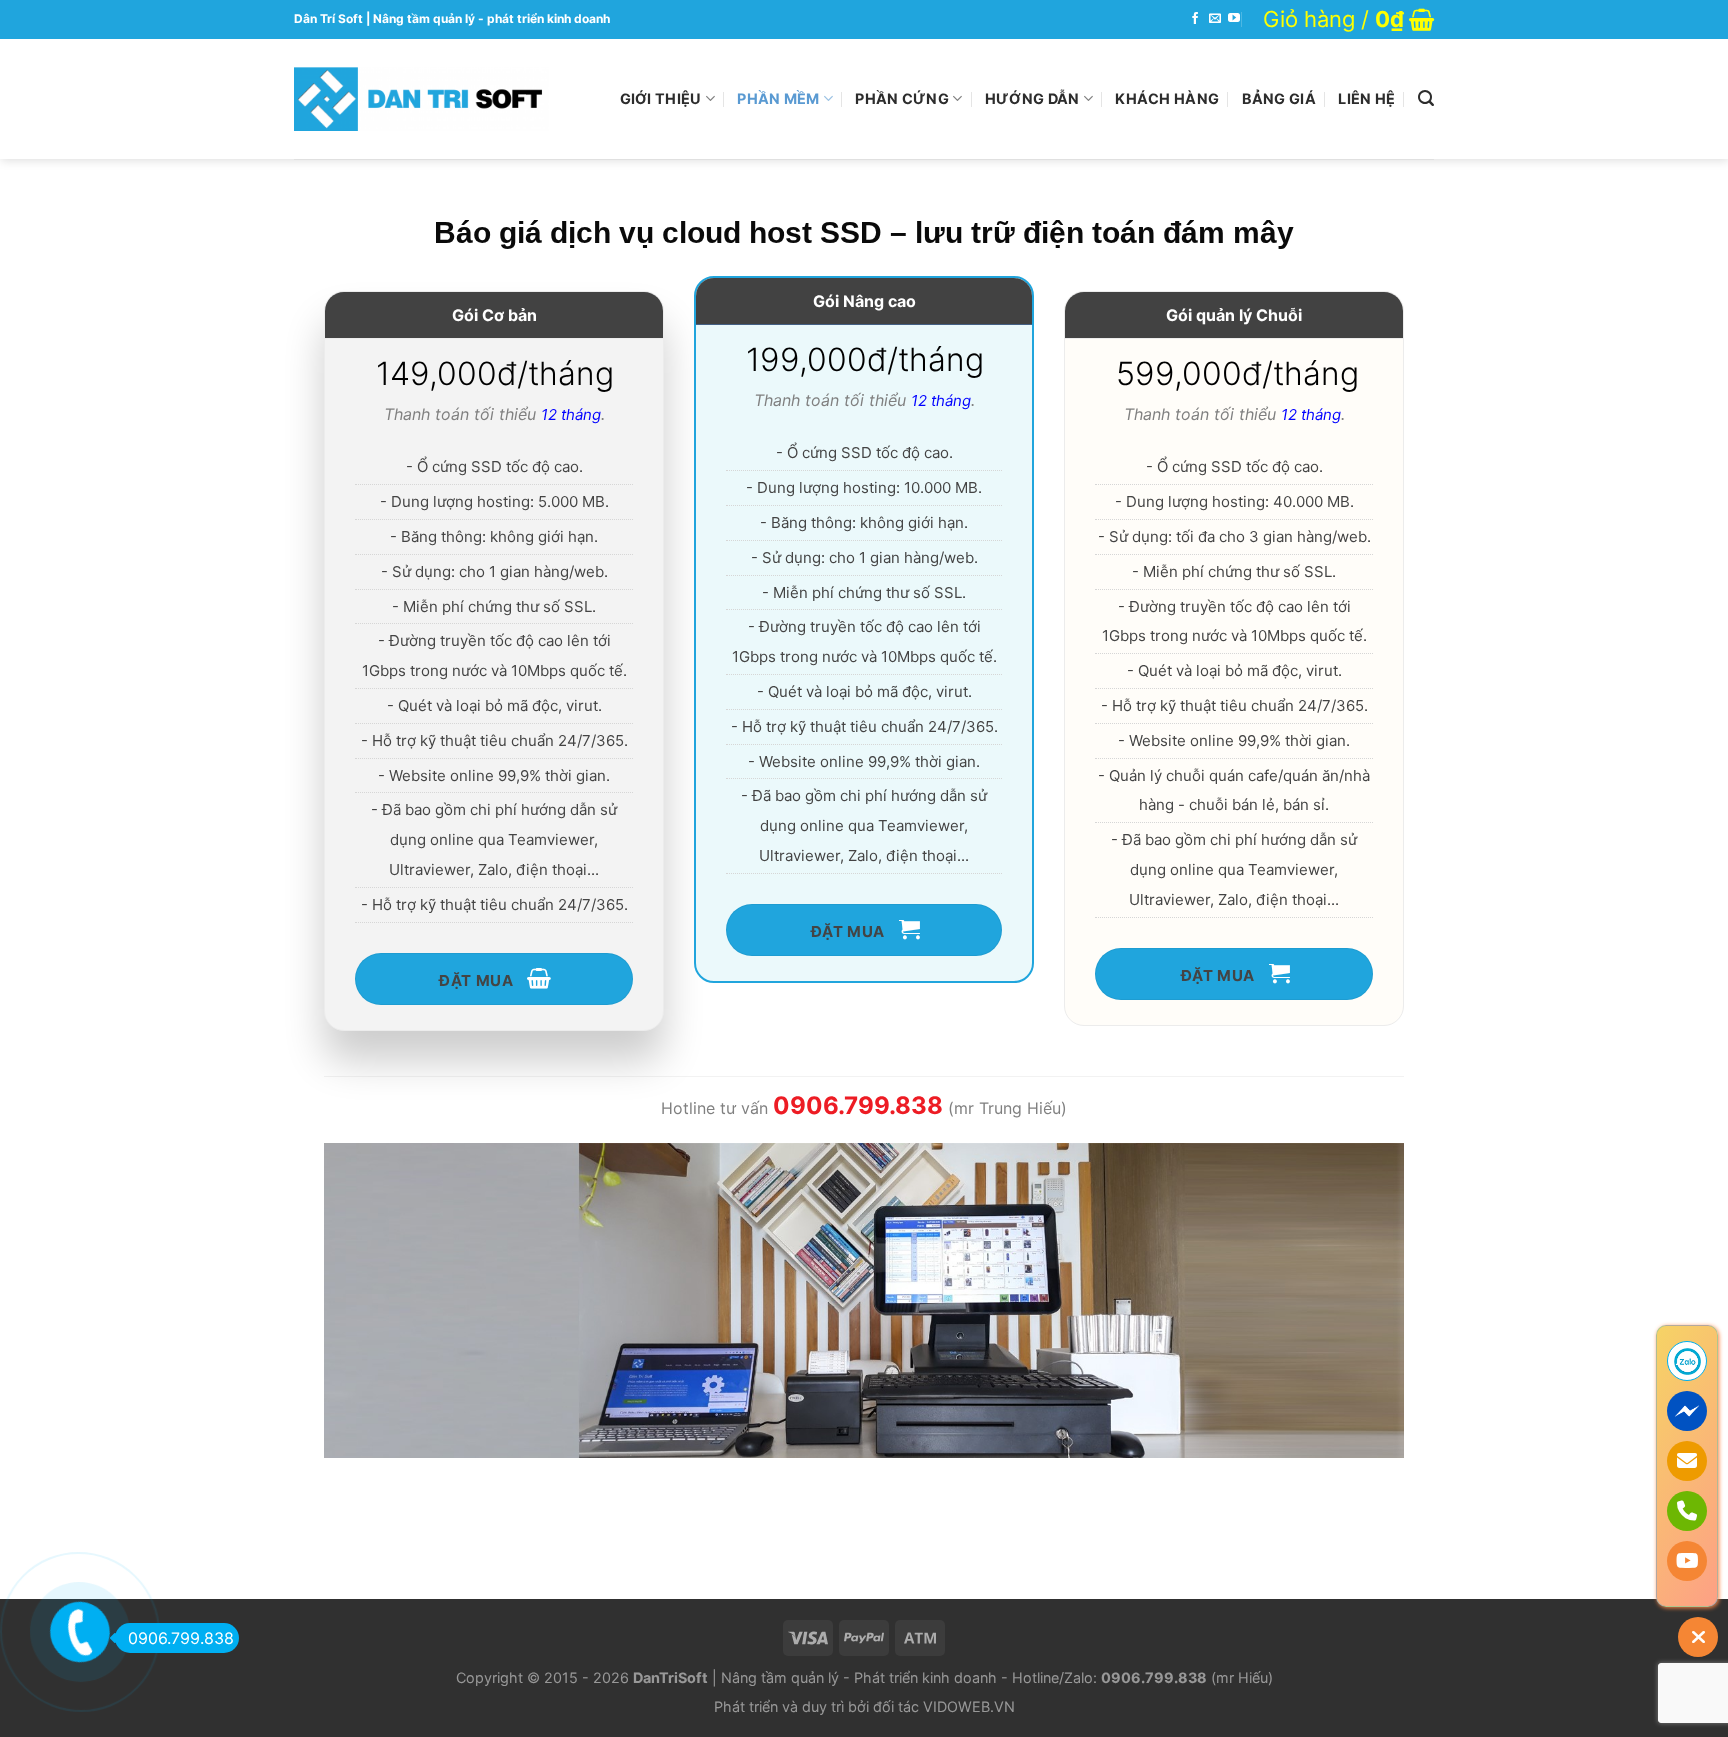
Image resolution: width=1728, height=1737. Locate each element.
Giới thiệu (661, 98)
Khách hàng (1167, 98)
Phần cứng (902, 98)
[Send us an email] (1215, 19)
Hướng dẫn (1032, 98)
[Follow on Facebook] (1195, 19)
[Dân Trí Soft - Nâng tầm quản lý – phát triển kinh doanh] (421, 99)
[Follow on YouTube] (1234, 19)
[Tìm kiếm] (1426, 98)
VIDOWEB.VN (969, 1706)
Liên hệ (1366, 98)
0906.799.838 (181, 1638)
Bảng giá (1279, 98)
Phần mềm (778, 98)
